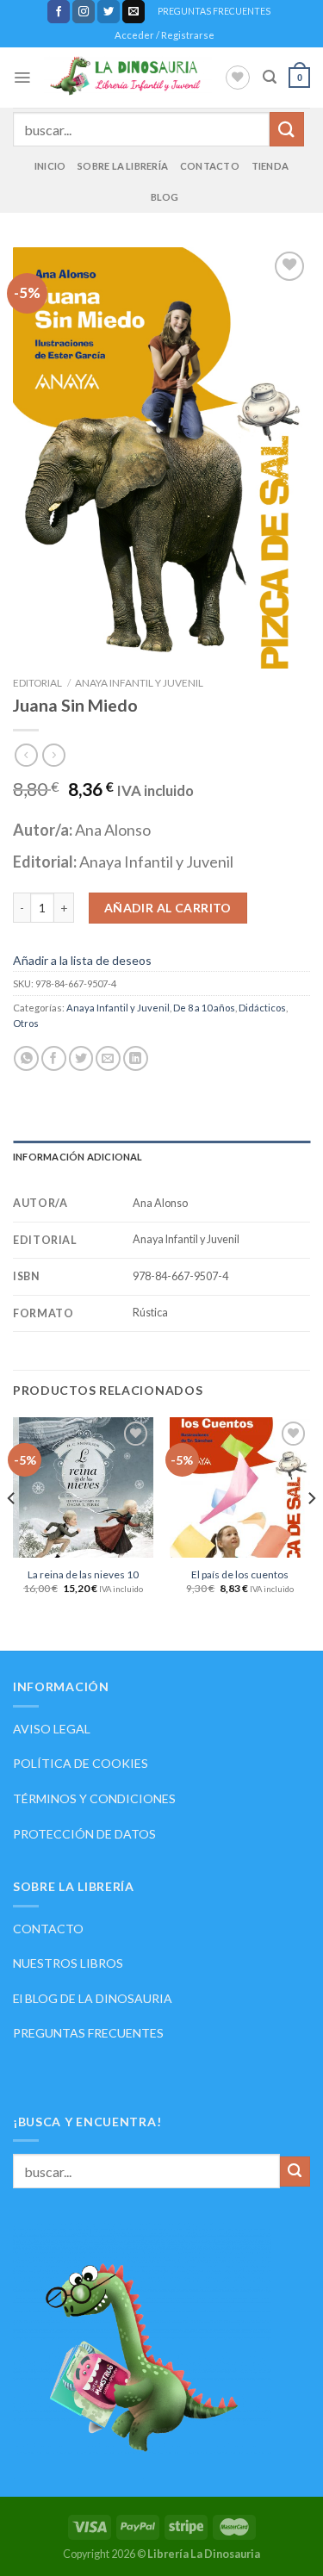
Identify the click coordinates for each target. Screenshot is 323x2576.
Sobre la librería (123, 166)
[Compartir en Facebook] (54, 1058)
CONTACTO (48, 1929)
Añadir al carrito (168, 908)
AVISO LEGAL (52, 1729)
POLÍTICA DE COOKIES (81, 1763)
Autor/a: (44, 830)
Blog (165, 197)
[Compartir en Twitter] (81, 1058)
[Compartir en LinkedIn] (136, 1058)
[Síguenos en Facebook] (59, 11)
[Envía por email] (108, 1058)
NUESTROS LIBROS (68, 1963)
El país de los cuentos (240, 1574)
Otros (26, 1023)
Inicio (50, 166)
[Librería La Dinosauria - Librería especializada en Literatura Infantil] (127, 78)
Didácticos (262, 1008)
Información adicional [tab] (78, 1157)
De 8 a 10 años (204, 1008)
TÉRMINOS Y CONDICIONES (94, 1798)
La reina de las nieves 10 (83, 1574)
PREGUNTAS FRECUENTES (214, 11)
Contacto (210, 166)
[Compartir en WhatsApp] (26, 1058)
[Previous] (12, 1532)
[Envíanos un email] (134, 11)
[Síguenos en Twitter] (109, 11)
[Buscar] (270, 77)
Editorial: (46, 862)
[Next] (311, 1532)
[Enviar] (287, 129)
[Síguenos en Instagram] (84, 11)
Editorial (37, 683)
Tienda (270, 166)
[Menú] (22, 78)
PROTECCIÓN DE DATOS (84, 1834)
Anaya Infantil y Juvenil (139, 683)
